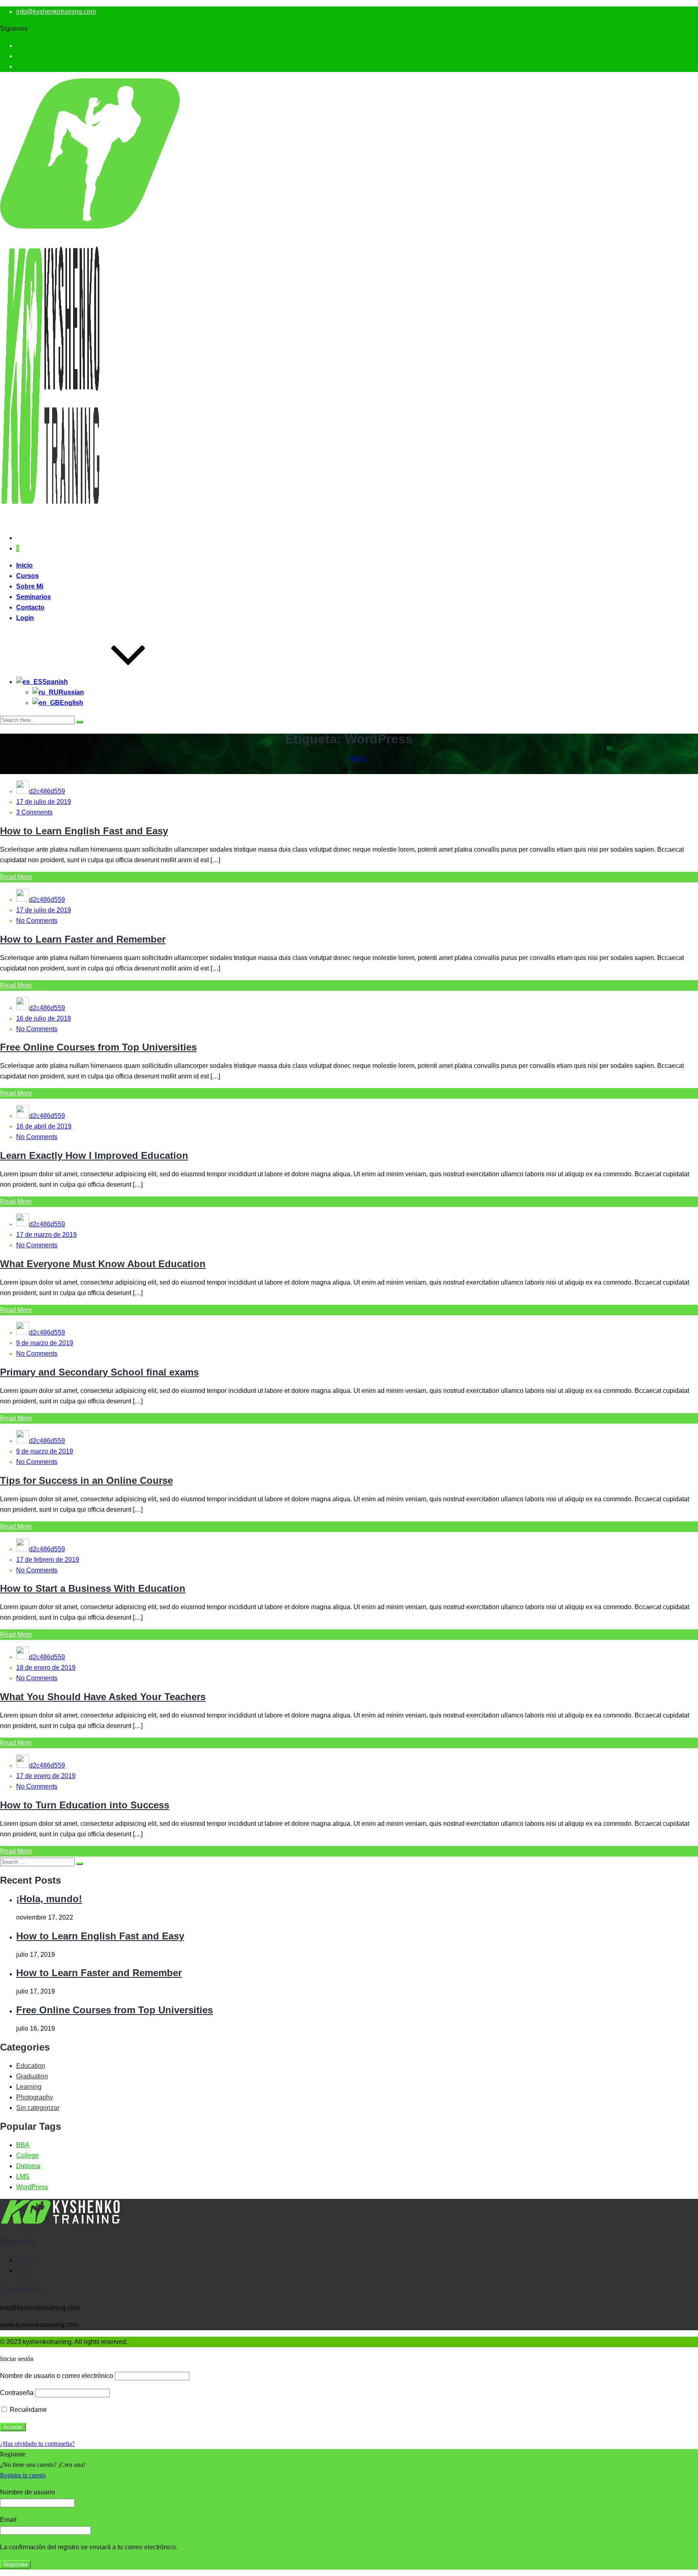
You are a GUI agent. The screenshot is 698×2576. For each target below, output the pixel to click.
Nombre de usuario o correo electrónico (57, 2376)
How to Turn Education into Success (85, 1805)
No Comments (37, 921)
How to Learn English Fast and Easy (84, 831)
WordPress (32, 2187)
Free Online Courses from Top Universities (98, 1047)
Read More (16, 877)
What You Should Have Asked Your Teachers (103, 1697)
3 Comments (34, 812)
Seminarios (34, 597)
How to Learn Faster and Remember (83, 939)
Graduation (32, 2076)
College (27, 2155)
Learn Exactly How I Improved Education (94, 1155)
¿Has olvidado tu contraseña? (37, 2444)
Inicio (24, 565)
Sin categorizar (38, 2108)
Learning (29, 2087)
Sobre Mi (30, 586)
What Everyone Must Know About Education (103, 1264)
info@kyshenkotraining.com (56, 12)
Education (31, 2066)
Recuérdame (27, 2410)
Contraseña (17, 2393)
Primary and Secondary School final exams (99, 1372)
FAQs (24, 2271)
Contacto (30, 607)
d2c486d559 (47, 791)
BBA (23, 2145)
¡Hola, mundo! (49, 1899)
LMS (23, 2176)
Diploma (28, 2166)
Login (25, 618)
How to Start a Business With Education (93, 1588)
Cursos (27, 576)
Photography (35, 2097)
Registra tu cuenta (23, 2475)
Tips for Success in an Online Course (86, 1480)
